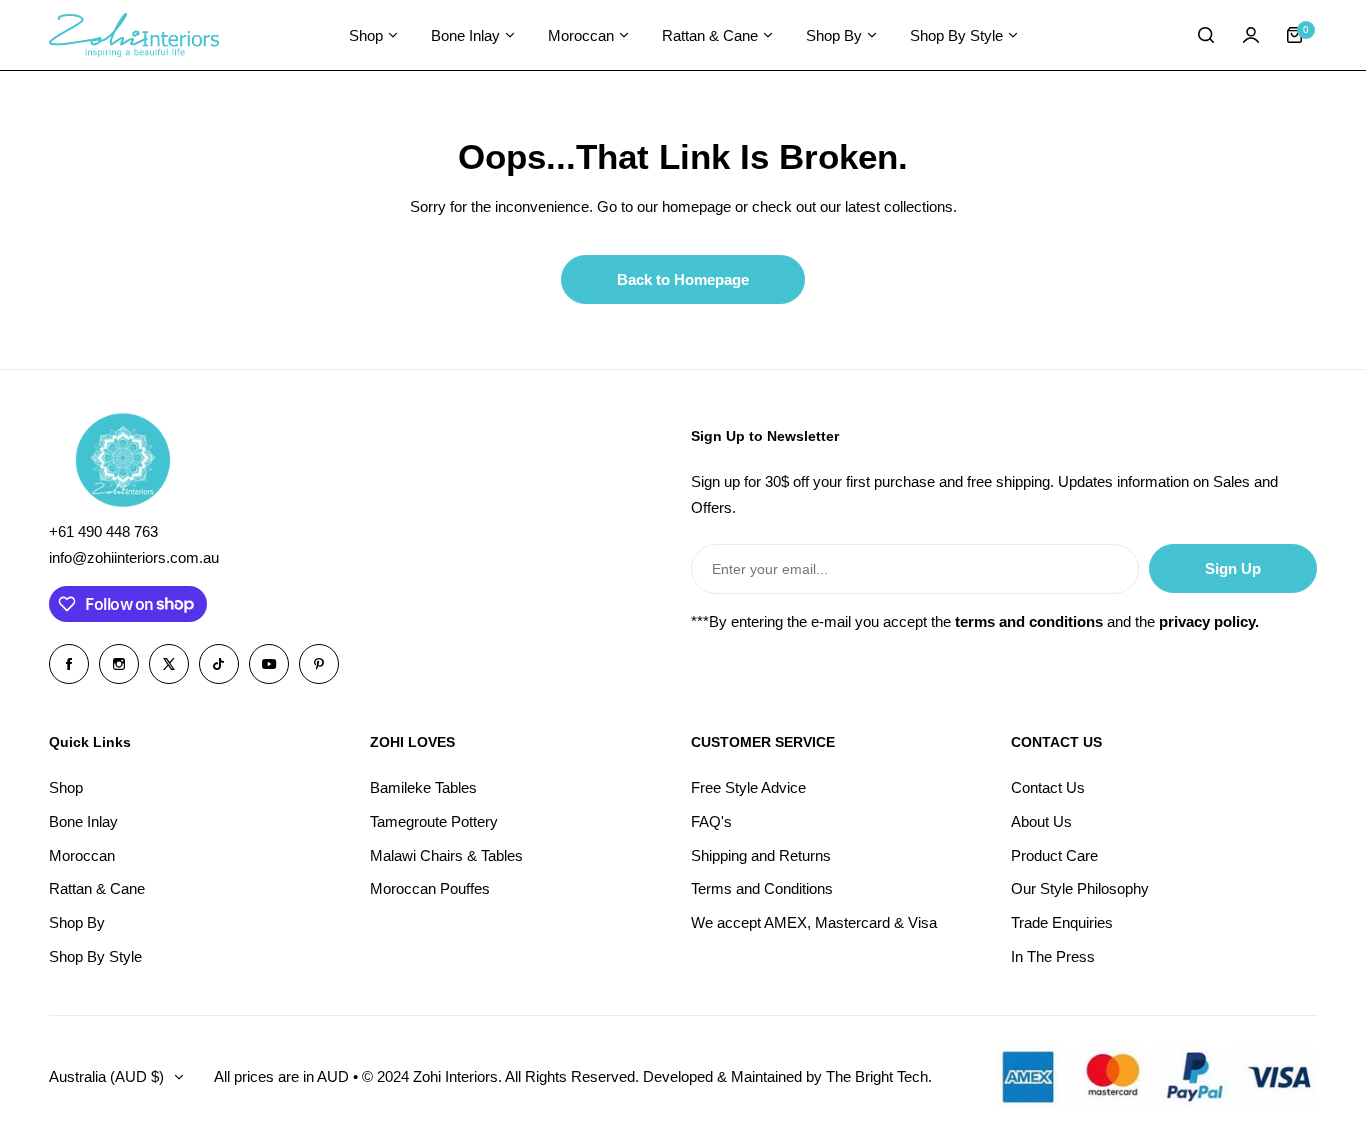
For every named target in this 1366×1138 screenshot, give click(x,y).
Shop (66, 787)
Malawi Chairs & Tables (446, 855)
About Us (1041, 821)
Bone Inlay (83, 821)
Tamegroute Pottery (434, 821)
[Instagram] (119, 664)
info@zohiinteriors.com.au (134, 557)
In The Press (1053, 956)
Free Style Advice (748, 787)
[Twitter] (169, 664)
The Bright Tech (877, 1076)
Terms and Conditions (762, 888)
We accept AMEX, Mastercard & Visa (814, 922)
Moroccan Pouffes (430, 888)
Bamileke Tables (423, 787)
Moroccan (82, 855)
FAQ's (711, 821)
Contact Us (1048, 787)
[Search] (1207, 35)
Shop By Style (95, 956)
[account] (1251, 35)
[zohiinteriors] (134, 35)
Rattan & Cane (97, 888)
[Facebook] (69, 664)
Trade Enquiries (1062, 922)
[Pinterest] (319, 664)
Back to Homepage (683, 279)
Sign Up (1233, 568)
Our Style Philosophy (1080, 888)
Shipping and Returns (761, 855)
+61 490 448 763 (103, 531)
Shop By (77, 922)
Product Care (1054, 855)
